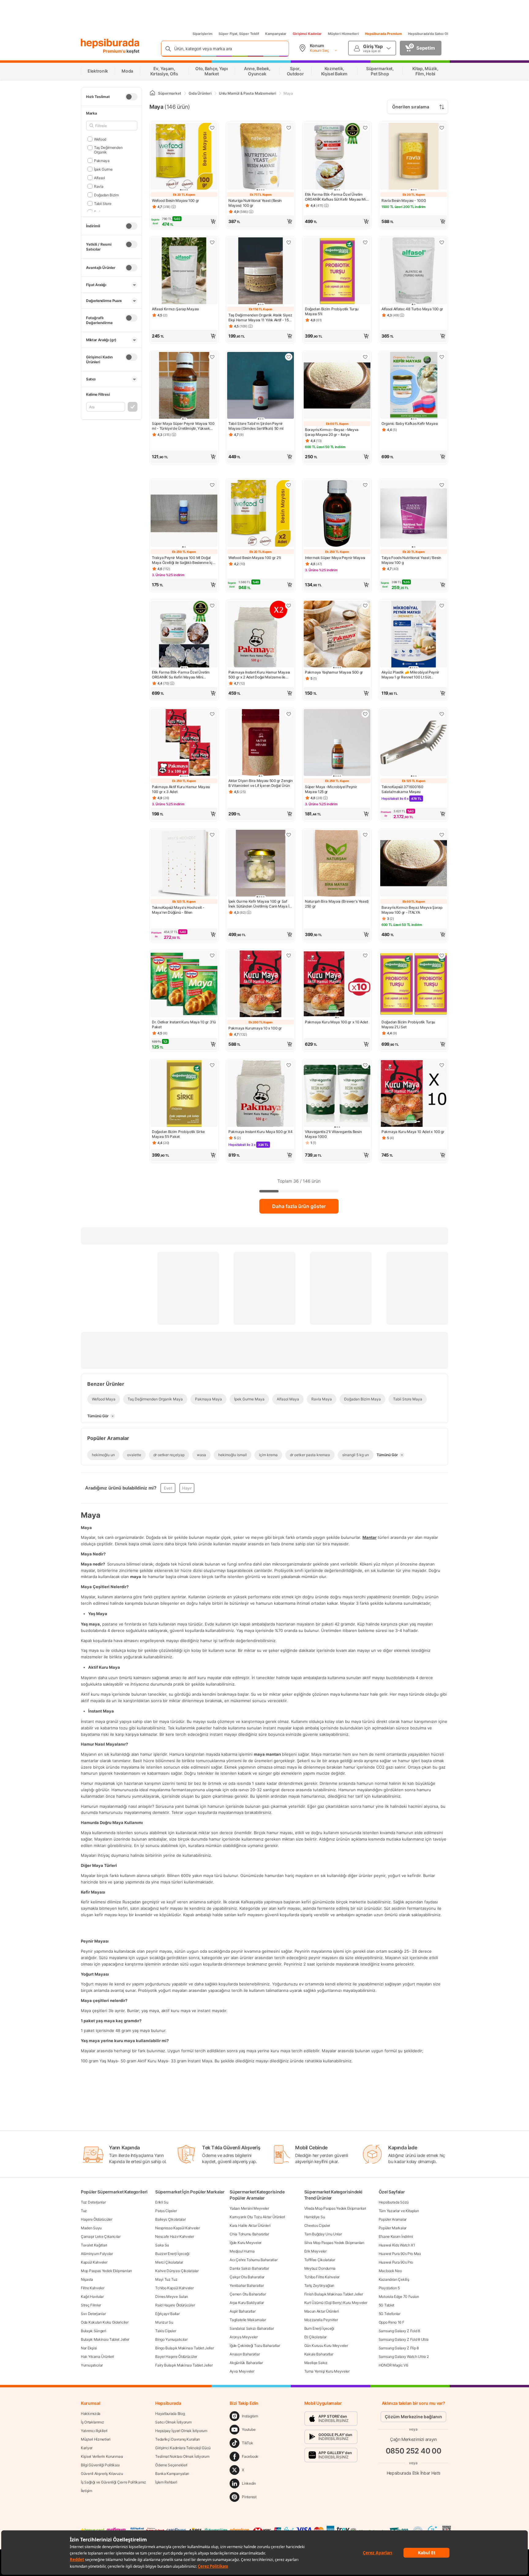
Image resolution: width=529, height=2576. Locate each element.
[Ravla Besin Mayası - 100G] (414, 157)
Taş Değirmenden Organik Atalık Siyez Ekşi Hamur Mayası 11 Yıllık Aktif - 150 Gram (260, 318)
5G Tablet (386, 2305)
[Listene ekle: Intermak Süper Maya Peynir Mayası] (365, 485)
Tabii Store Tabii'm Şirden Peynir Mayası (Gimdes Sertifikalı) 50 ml (256, 426)
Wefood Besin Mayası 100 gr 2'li (255, 558)
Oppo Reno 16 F (392, 2322)
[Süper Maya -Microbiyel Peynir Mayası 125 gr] (337, 743)
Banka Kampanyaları (172, 2474)
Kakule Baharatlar (319, 2354)
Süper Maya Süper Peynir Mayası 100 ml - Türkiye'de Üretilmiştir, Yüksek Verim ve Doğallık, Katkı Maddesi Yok (183, 426)
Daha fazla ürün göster (299, 1206)
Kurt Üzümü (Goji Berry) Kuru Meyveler (336, 2303)
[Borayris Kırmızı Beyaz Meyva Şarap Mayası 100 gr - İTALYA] (414, 864)
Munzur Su (164, 2322)
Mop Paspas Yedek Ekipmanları (106, 2271)
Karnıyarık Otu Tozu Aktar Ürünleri (257, 2217)
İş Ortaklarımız (92, 2422)
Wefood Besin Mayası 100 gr (175, 200)
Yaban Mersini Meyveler (249, 2208)
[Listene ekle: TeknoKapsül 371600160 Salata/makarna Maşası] (442, 714)
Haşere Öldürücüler (97, 2219)
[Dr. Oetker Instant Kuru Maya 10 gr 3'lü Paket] (184, 984)
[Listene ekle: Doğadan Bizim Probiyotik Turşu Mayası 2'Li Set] (442, 955)
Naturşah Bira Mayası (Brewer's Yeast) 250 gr (337, 904)
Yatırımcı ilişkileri (94, 2431)
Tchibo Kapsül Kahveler (174, 2288)
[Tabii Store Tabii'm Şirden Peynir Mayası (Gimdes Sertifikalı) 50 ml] (261, 386)
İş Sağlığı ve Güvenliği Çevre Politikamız (113, 2482)
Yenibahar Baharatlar (247, 2285)
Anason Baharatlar (245, 2354)
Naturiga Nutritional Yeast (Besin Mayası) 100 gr (255, 203)
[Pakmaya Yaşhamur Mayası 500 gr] (337, 635)
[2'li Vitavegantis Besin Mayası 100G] (337, 1094)
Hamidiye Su (315, 2217)
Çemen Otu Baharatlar (248, 2294)
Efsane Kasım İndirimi (396, 2236)
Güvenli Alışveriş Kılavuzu (102, 2474)
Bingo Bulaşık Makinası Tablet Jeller (184, 2348)
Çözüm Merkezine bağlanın (413, 2417)
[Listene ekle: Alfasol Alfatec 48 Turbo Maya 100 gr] (442, 242)
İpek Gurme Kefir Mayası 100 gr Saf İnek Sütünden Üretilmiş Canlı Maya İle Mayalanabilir (260, 904)
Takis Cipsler (166, 2331)
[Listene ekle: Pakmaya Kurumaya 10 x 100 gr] (289, 955)
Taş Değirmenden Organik (108, 150)
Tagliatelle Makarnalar (248, 2320)
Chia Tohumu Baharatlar (249, 2234)
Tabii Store (103, 203)
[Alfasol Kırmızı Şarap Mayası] (184, 271)
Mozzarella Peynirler (321, 2320)
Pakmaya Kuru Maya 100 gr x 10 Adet (336, 1022)
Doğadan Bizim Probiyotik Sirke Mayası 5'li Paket (178, 1134)
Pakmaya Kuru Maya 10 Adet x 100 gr (413, 1132)
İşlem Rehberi (166, 2482)
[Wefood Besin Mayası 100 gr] (184, 157)
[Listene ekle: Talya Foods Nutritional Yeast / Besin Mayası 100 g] (442, 485)
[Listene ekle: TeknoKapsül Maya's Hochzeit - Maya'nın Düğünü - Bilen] (212, 835)
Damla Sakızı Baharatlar (249, 2268)
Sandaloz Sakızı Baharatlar (252, 2328)
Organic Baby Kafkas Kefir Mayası (410, 423)
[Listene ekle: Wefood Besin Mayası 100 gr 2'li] (289, 485)
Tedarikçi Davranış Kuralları (178, 2439)
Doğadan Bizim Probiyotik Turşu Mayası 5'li (332, 311)
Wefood (100, 139)
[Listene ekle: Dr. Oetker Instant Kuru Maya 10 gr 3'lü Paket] (212, 955)
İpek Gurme (103, 169)
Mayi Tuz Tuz (166, 2279)
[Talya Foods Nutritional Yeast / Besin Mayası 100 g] (414, 514)
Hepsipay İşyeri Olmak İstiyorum (181, 2431)
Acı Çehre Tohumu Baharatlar (253, 2260)
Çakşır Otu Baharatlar (247, 2277)
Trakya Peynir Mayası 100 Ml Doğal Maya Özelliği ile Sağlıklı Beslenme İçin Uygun (184, 560)
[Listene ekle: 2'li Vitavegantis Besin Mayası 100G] (365, 1065)
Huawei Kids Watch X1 (397, 2245)
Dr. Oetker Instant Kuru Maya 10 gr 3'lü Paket (184, 1024)
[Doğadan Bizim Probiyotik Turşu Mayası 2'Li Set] (414, 984)
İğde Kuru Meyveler (246, 2243)
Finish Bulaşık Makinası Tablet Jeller (334, 2294)
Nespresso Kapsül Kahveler (178, 2228)
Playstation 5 (389, 2288)
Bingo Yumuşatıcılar (171, 2339)
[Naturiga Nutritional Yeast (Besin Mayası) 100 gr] (261, 157)
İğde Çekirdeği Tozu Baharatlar (255, 2346)
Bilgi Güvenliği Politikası (100, 2465)
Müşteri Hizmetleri (343, 34)
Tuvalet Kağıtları (94, 2245)
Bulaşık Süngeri (94, 2331)
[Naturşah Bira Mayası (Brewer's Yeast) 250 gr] (337, 864)
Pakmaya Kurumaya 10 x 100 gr (255, 1028)
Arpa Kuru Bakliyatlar (247, 2303)
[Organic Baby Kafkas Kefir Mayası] (414, 386)
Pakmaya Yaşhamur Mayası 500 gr (334, 672)
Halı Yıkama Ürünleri (97, 2357)
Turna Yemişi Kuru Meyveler (327, 2371)
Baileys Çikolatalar (170, 2219)
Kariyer (87, 2448)
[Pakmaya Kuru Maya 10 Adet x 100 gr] (414, 1094)
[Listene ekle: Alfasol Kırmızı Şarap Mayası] (212, 242)
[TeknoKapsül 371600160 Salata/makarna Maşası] (414, 743)
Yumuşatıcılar (92, 2365)
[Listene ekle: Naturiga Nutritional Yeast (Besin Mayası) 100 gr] (289, 128)
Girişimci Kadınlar (307, 34)
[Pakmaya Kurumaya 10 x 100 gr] (261, 984)
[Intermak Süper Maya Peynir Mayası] (337, 514)
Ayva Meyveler (242, 2371)
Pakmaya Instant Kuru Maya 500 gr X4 (261, 1132)
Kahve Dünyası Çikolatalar (177, 2271)
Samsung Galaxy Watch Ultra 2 (404, 2357)
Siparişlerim (203, 34)
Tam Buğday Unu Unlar (323, 2234)
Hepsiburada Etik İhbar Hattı (413, 2473)
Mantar (370, 1538)
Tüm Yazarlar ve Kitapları (399, 2211)
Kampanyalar (276, 34)
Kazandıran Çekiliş (394, 2279)
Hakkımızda (91, 2414)
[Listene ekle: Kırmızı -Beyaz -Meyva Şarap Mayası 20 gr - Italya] (365, 357)
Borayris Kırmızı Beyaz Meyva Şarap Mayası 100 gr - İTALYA (412, 910)
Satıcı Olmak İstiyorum (173, 2422)
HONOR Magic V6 (393, 2365)
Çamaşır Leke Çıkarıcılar (101, 2236)
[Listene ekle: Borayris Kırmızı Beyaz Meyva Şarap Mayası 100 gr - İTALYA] (442, 835)
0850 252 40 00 (414, 2451)
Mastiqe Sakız (316, 2363)
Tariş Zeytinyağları (319, 2285)
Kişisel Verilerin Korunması (102, 2456)
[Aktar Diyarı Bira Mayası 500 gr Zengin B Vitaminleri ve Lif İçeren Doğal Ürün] (261, 743)
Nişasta (87, 2279)
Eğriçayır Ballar (167, 2314)
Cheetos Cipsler (317, 2225)
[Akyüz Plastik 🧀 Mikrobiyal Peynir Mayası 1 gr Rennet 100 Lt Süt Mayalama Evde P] (414, 635)
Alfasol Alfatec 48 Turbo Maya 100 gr (412, 309)
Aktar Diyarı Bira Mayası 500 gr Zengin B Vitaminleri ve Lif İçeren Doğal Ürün (261, 783)
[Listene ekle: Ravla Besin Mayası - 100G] (442, 128)
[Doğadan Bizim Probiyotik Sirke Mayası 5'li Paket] (184, 1094)
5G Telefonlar (390, 2314)
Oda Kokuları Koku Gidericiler (105, 2322)
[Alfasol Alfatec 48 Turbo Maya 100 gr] (414, 271)
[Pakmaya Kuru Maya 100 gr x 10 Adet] (337, 984)
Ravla (99, 186)
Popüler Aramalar (393, 2219)
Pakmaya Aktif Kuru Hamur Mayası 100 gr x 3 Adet (181, 789)
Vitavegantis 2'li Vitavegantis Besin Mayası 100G (333, 1134)
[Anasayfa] (152, 93)
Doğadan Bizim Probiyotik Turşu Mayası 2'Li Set (408, 1024)
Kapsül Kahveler (94, 2262)
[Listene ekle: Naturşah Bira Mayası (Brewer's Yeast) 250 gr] (365, 835)
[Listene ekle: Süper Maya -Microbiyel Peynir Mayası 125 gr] (365, 714)
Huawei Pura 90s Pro (396, 2262)
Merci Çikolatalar (169, 2262)
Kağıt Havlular (92, 2296)
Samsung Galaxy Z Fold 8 (399, 2331)
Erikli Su (162, 2202)
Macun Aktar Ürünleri (322, 2311)
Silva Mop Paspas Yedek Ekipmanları (334, 2243)
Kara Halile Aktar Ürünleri (250, 2225)
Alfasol (99, 178)
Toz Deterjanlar (93, 2202)
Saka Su (162, 2245)
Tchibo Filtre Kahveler (322, 2277)
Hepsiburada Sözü (394, 2202)
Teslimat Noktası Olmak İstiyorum (182, 2456)
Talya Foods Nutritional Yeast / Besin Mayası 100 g (411, 560)
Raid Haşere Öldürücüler (175, 2305)
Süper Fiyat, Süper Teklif (239, 34)
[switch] (131, 97)
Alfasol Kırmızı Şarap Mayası (175, 309)
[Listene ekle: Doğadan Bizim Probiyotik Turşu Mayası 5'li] (365, 242)
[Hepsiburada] (110, 43)
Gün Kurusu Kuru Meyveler (326, 2346)
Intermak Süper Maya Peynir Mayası (335, 558)
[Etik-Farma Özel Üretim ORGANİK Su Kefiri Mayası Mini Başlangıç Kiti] (184, 635)
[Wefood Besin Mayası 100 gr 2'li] (261, 514)
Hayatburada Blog (170, 2414)
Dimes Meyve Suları (172, 2296)
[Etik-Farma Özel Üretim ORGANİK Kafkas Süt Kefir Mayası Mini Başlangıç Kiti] (337, 157)
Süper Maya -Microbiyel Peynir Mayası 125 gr (331, 789)
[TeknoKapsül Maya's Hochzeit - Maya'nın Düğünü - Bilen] (184, 864)
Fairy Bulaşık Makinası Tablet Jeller (184, 2365)
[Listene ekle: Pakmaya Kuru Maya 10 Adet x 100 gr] (442, 1065)
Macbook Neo (390, 2271)
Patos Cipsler (166, 2211)
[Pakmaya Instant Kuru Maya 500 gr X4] (261, 1094)
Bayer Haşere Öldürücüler (176, 2357)
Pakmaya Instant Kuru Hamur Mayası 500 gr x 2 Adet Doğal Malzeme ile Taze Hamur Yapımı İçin (259, 675)
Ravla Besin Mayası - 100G (404, 200)
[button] (184, 221)
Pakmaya (102, 160)
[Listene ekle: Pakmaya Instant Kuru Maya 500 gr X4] (289, 1065)
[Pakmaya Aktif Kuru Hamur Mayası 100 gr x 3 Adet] (184, 743)
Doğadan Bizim (106, 195)
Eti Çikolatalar (316, 2337)
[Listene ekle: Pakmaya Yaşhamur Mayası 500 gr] (365, 606)
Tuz (84, 2211)
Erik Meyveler (315, 2251)
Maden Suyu (91, 2228)
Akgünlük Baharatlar (246, 2363)
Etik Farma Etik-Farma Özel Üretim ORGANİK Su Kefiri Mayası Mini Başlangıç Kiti (181, 675)
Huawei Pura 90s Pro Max (400, 2254)
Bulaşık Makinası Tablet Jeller (105, 2339)
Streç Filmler (91, 2305)
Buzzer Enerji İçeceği (172, 2254)
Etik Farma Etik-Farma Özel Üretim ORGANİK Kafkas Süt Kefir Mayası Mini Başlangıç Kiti (337, 197)
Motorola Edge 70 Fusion (399, 2296)
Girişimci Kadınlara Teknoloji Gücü (183, 2448)
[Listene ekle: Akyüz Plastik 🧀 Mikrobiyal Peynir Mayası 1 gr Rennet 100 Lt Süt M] (442, 606)
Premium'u (115, 51)
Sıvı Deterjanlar (93, 2314)
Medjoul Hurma (242, 2251)
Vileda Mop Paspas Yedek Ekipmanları (335, 2208)
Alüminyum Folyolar (97, 2254)
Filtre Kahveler (93, 2288)
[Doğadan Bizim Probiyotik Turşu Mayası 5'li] (337, 271)
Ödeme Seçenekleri (171, 2465)
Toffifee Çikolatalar (320, 2260)
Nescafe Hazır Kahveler (174, 2236)
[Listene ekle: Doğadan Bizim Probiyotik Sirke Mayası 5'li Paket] (212, 1065)
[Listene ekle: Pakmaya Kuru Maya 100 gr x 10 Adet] (365, 955)
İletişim (86, 2491)
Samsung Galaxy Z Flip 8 (399, 2348)
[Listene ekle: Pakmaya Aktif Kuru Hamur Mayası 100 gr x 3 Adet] (212, 714)
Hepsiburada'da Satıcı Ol (428, 34)
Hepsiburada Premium (383, 34)
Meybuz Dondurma (320, 2268)
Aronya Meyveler (244, 2337)
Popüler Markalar (393, 2228)
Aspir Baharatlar (242, 2311)
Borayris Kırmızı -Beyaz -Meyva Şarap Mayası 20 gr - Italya (332, 432)
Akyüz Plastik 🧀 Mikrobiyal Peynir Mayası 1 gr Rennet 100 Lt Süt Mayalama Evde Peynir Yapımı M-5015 (410, 675)
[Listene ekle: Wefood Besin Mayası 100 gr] (212, 128)
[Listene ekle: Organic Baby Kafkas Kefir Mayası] (442, 357)
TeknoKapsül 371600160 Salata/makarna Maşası (402, 789)
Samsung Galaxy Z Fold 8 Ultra (404, 2339)
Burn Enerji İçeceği (319, 2328)
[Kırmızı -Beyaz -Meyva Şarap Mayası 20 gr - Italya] (337, 386)
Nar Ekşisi (89, 2348)
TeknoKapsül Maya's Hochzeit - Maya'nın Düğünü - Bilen (178, 910)
